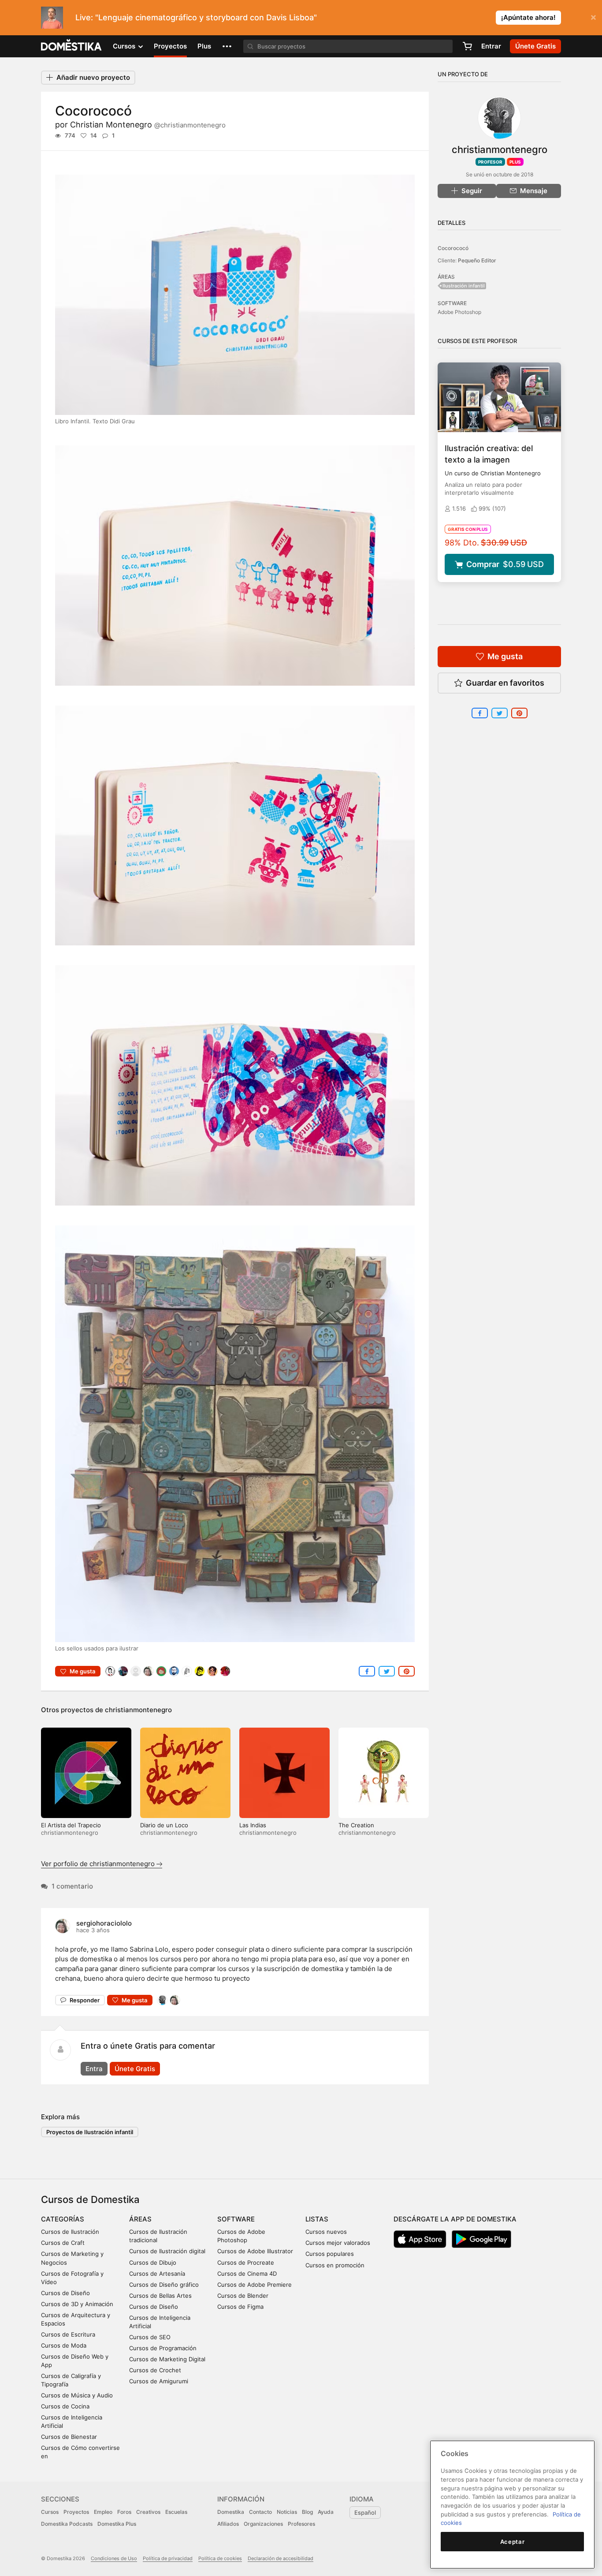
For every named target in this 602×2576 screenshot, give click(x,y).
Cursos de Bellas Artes (160, 2296)
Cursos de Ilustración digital (167, 2251)
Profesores (301, 2524)
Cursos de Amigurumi (159, 2381)
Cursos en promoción (335, 2265)
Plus (204, 46)
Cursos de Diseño (65, 2293)
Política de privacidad (168, 2558)
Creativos (148, 2512)
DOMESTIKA (72, 46)
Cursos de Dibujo (153, 2262)
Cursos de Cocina (65, 2406)
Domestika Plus (117, 2524)
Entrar (491, 46)
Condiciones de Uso (114, 2558)
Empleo (103, 2512)
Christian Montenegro (148, 125)
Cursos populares (330, 2254)
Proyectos (170, 46)
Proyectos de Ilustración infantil (90, 2132)
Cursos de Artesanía (157, 2274)
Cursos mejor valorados (338, 2243)
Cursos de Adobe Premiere (255, 2285)
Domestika (231, 2512)
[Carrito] (467, 46)
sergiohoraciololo (104, 1923)
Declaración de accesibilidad (281, 2558)
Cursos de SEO (150, 2337)
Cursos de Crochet (155, 2370)
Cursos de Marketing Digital (167, 2359)
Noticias (287, 2512)
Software (236, 2219)
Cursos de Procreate (246, 2262)
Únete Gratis (135, 2069)
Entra (94, 2069)
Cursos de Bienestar (69, 2437)
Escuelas (176, 2512)
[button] (227, 46)
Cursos (50, 2512)
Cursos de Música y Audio (77, 2395)
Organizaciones (263, 2524)
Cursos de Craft (63, 2243)
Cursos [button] (125, 46)
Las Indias (253, 1825)
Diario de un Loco (164, 1825)
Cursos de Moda (64, 2345)
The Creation (356, 1825)
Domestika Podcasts (67, 2524)
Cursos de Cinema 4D (247, 2274)
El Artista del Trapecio (71, 1825)
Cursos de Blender (243, 2296)
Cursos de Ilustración (70, 2232)
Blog (307, 2512)
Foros (124, 2512)
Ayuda (326, 2512)
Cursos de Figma (240, 2307)
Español (365, 2513)
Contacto (260, 2512)
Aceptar (513, 2542)
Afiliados (228, 2524)
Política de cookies (220, 2558)
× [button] (593, 17)
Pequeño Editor (477, 260)
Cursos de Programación (163, 2348)
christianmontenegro (138, 1710)
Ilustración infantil (464, 286)
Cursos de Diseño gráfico (164, 2285)
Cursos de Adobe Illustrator (255, 2251)
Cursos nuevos (326, 2232)
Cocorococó (453, 248)
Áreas (140, 2219)
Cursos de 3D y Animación (77, 2304)
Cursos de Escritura (68, 2334)
